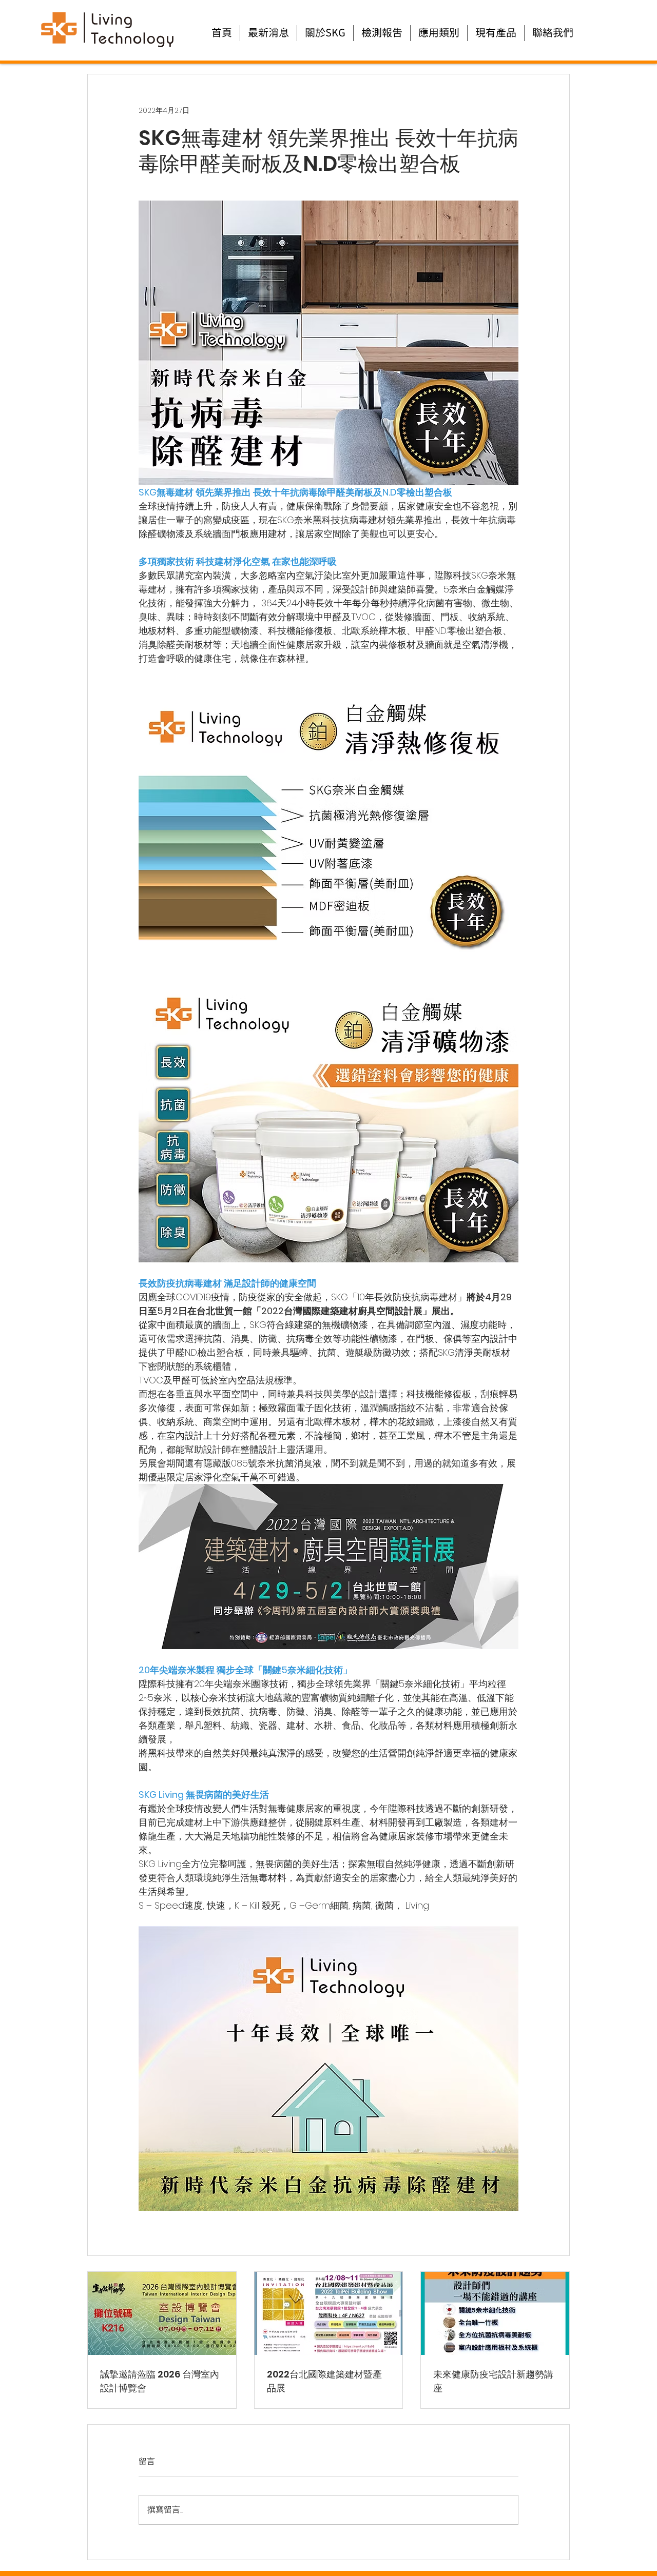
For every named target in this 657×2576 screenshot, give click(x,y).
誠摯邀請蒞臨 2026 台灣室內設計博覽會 (160, 2381)
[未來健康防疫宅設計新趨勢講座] (495, 2313)
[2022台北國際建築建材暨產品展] (329, 2313)
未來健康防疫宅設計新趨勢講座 (493, 2381)
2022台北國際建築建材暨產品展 (324, 2381)
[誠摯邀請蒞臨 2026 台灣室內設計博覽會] (162, 2313)
